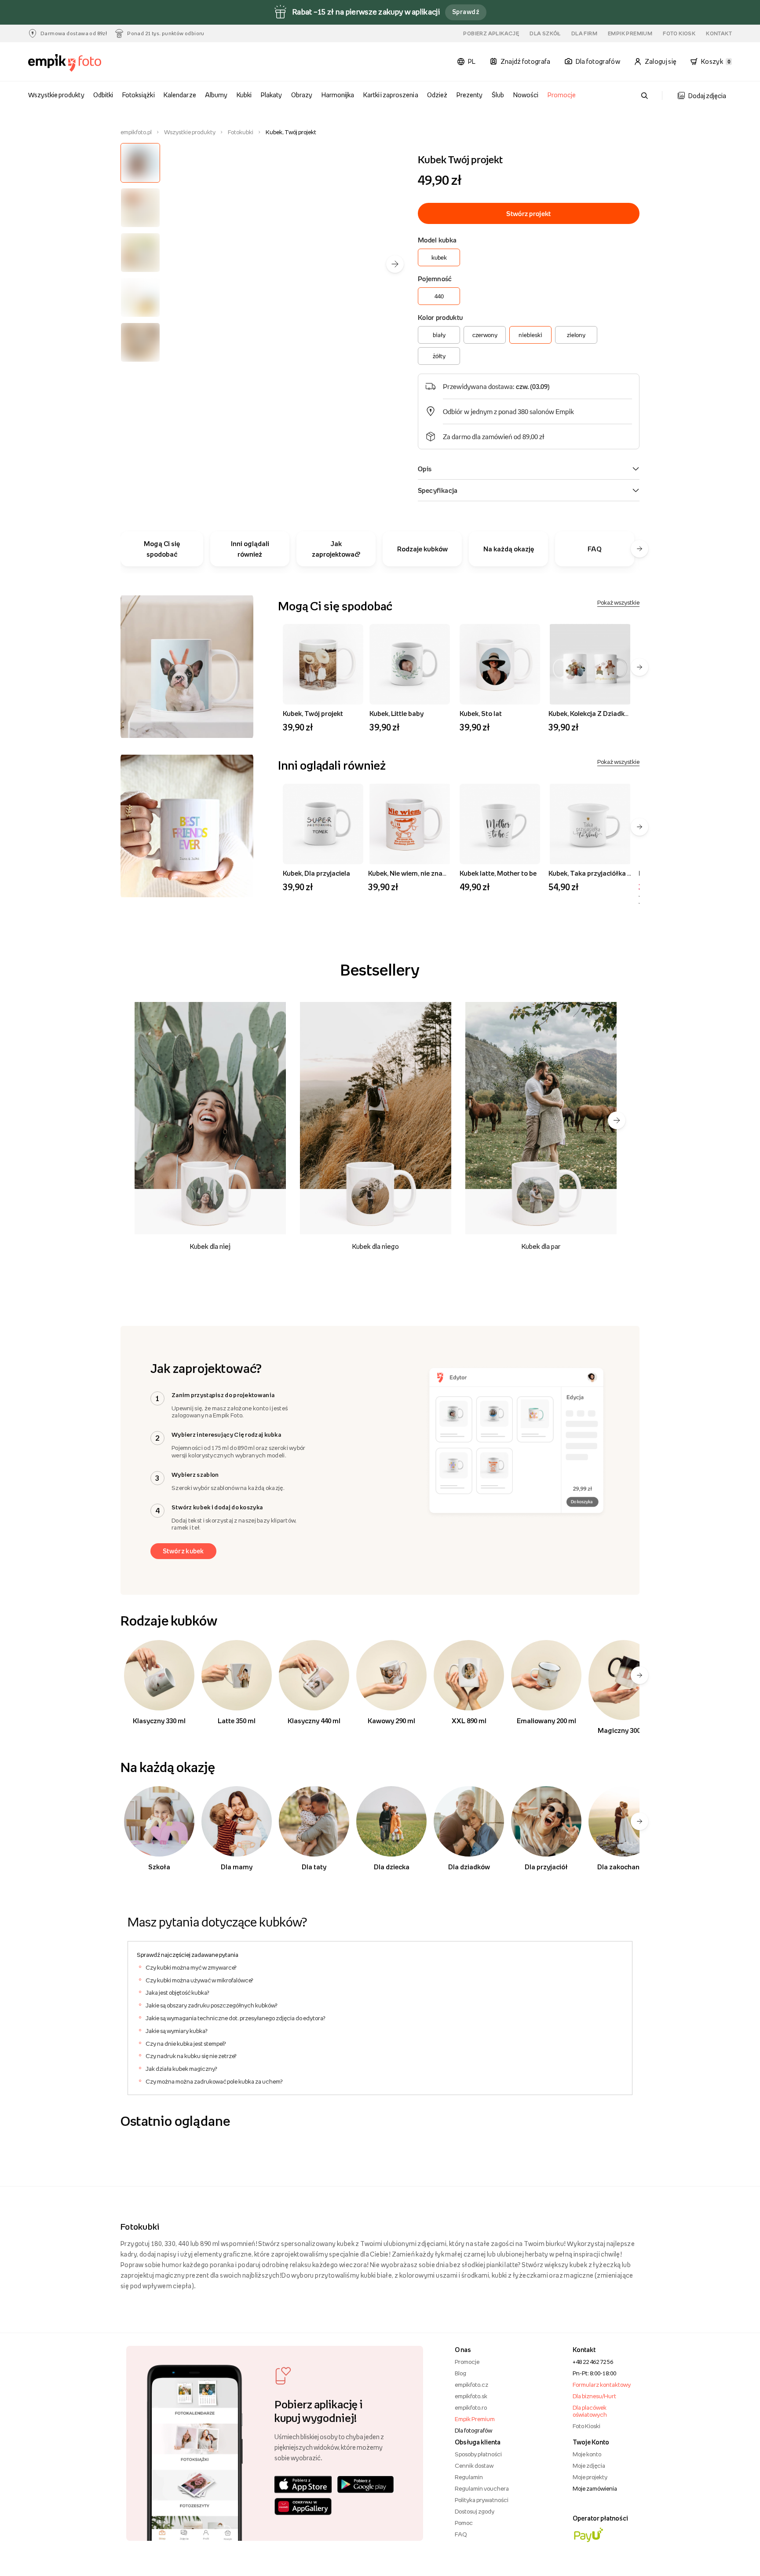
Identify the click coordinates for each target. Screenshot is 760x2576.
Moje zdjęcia (589, 2466)
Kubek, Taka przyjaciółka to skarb (601, 873)
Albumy (216, 95)
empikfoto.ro (471, 2407)
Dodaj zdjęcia (707, 96)
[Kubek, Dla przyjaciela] (323, 824)
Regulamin (469, 2477)
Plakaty (271, 95)
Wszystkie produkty (56, 95)
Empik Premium (630, 33)
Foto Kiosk (679, 33)
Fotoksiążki (138, 95)
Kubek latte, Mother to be (498, 873)
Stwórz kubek (183, 1551)
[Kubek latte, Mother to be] (500, 824)
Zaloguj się (661, 61)
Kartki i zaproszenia (391, 95)
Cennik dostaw (474, 2466)
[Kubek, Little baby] (410, 664)
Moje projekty (590, 2477)
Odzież (437, 95)
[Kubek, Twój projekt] (323, 664)
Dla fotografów (473, 2430)
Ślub (498, 95)
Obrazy (302, 95)
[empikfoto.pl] (82, 63)
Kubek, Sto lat (481, 713)
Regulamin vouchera (482, 2488)
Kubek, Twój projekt (313, 713)
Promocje (562, 95)
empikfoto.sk (471, 2396)
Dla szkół (545, 33)
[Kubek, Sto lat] (500, 664)
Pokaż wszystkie (618, 602)
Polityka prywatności (482, 2500)
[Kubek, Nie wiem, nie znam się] (410, 824)
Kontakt (719, 33)
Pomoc (464, 2523)
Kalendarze (180, 95)
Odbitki (103, 95)
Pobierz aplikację (491, 33)
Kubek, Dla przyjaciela (316, 873)
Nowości (526, 95)
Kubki (244, 95)
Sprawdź (466, 12)
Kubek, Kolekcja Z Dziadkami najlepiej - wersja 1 (621, 713)
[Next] (617, 1120)
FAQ (461, 2534)
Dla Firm (584, 33)
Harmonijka (338, 95)
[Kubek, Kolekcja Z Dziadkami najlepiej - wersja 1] (590, 664)
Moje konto (587, 2454)
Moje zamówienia (595, 2488)
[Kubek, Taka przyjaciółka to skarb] (590, 824)
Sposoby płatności (478, 2454)
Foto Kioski (586, 2426)
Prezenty (470, 95)
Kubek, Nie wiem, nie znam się (413, 873)
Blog (460, 2373)
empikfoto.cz (471, 2385)
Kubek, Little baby (396, 713)
